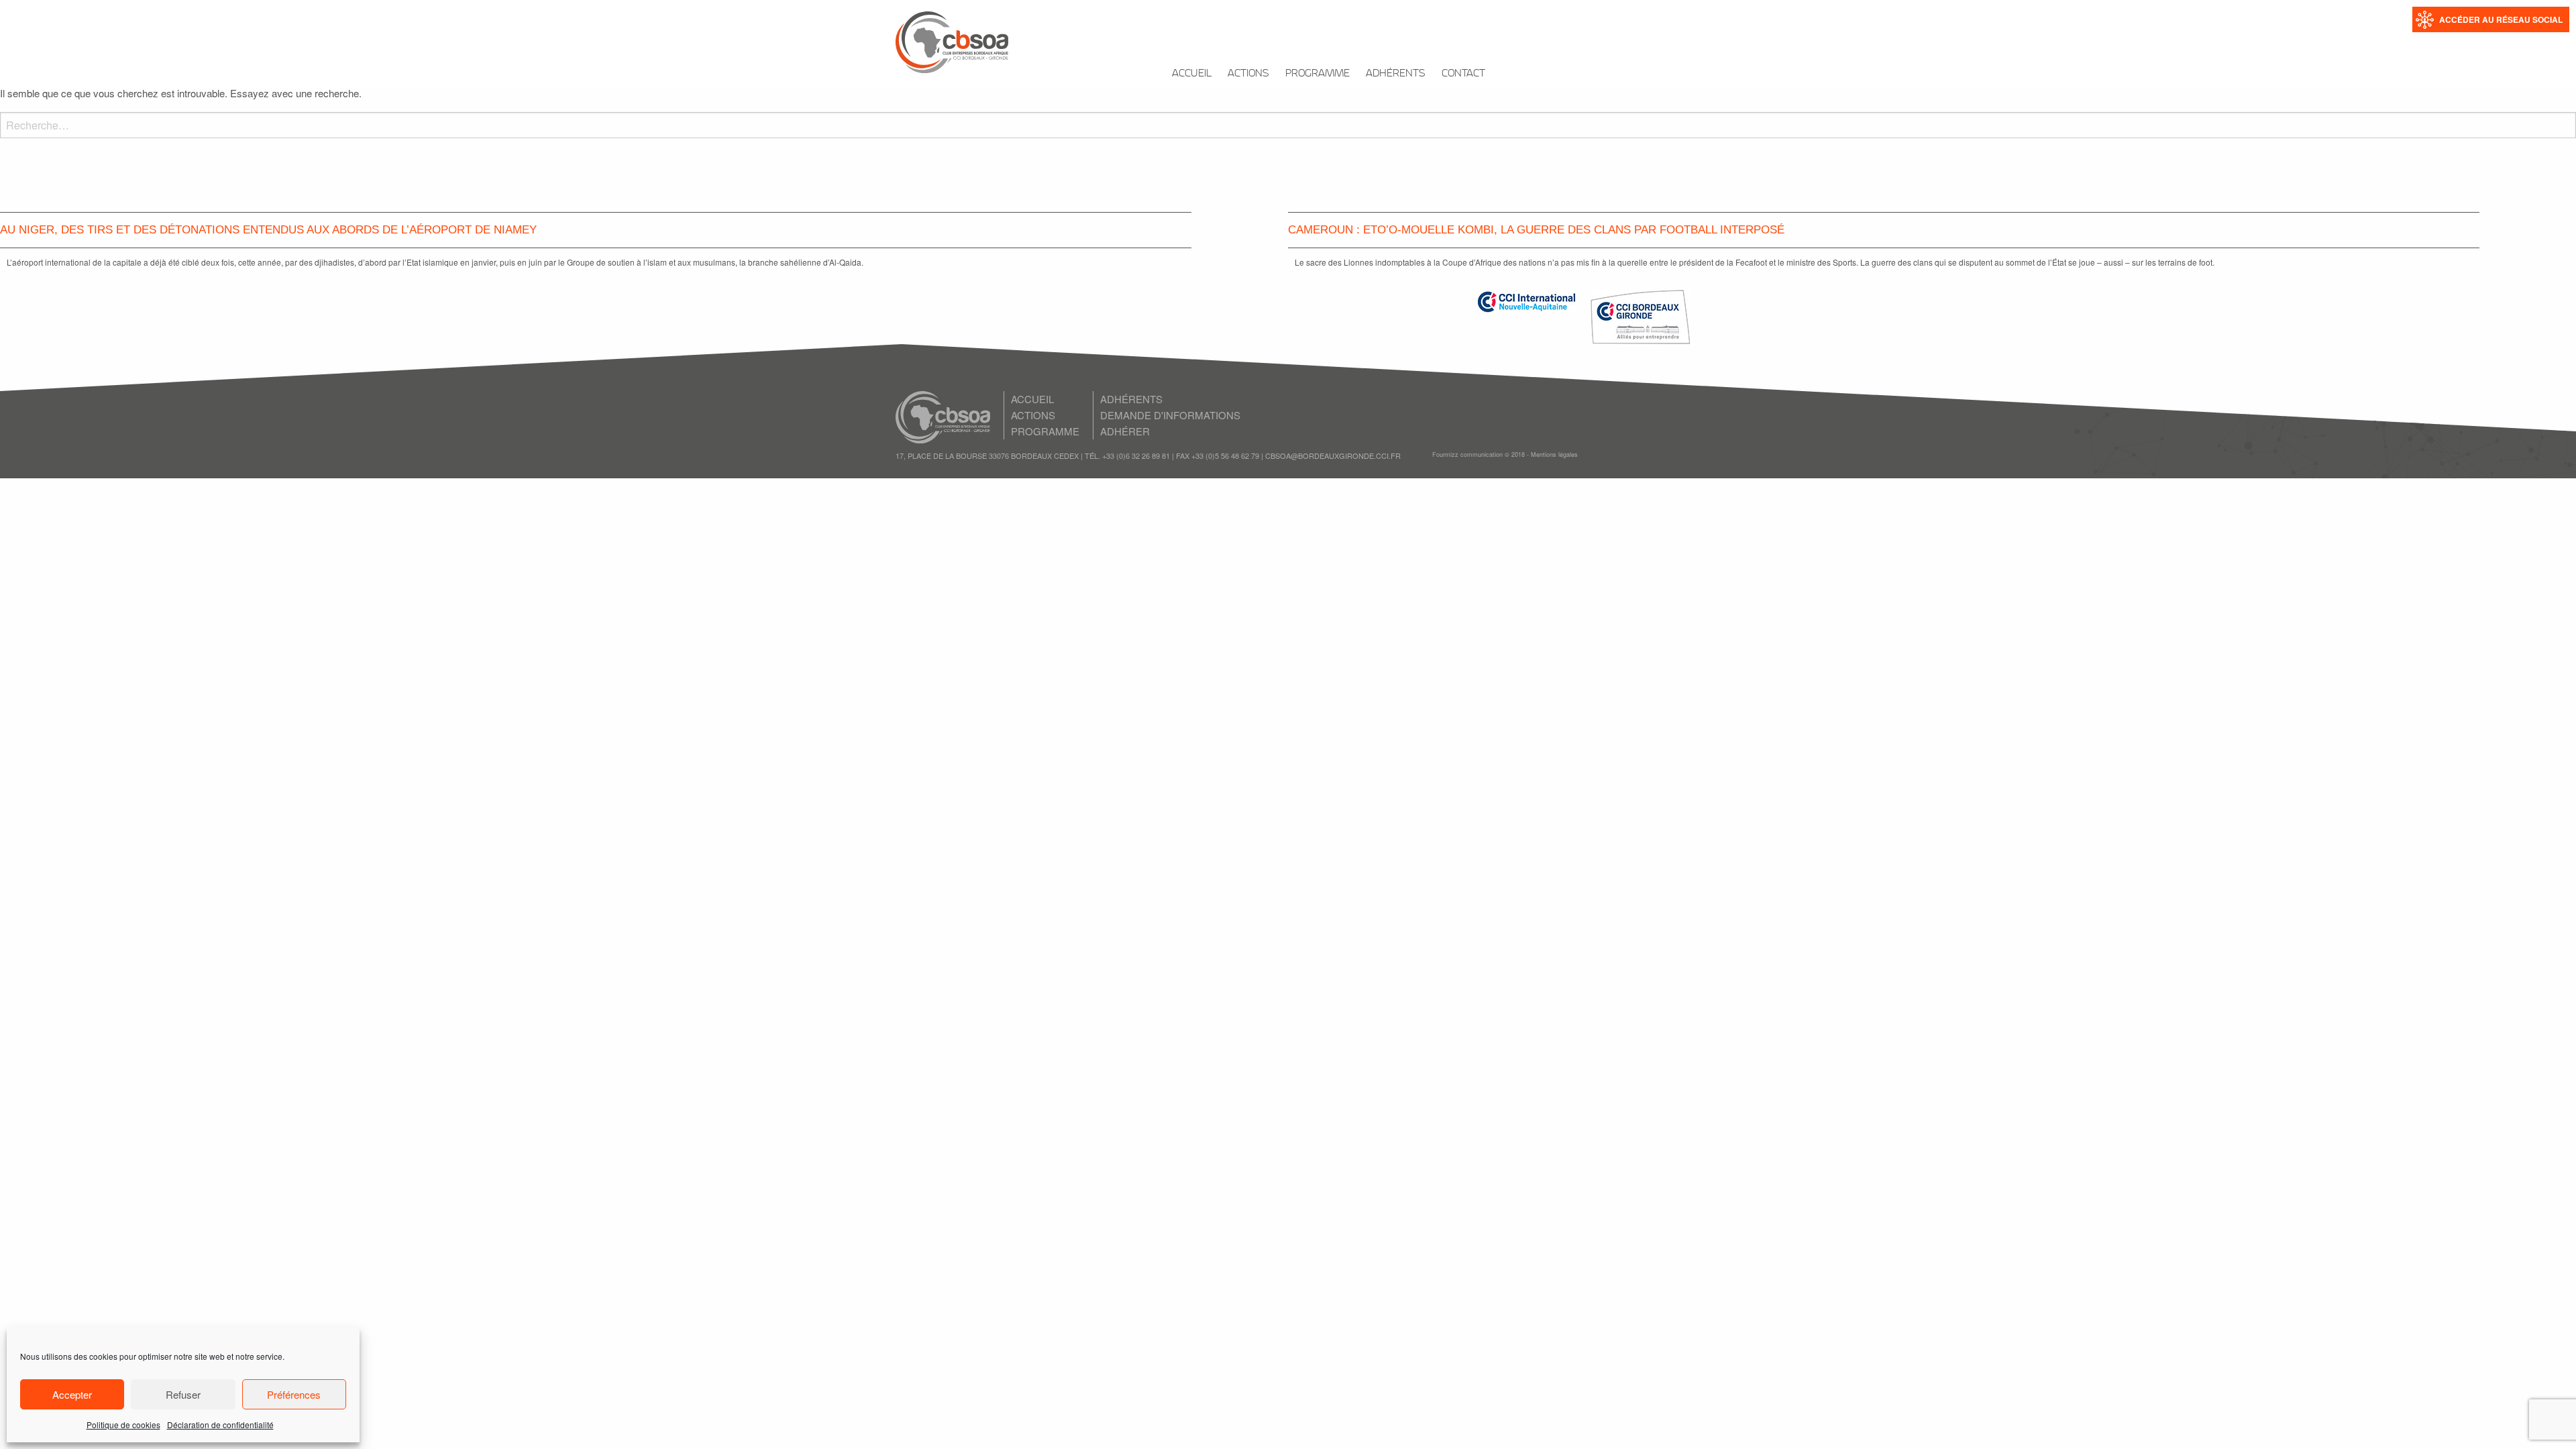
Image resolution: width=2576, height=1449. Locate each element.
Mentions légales (1554, 454)
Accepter (72, 1394)
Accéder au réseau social (2501, 19)
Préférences (294, 1394)
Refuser (183, 1394)
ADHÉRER (1125, 431)
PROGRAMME (1318, 73)
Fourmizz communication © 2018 (1479, 454)
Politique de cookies (123, 1425)
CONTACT (1463, 73)
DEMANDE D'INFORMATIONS (1170, 415)
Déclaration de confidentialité (220, 1425)
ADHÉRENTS (1396, 73)
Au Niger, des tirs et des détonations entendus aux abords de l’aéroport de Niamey (268, 230)
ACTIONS (1248, 73)
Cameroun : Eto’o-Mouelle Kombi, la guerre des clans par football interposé (1536, 230)
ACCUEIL (1192, 73)
